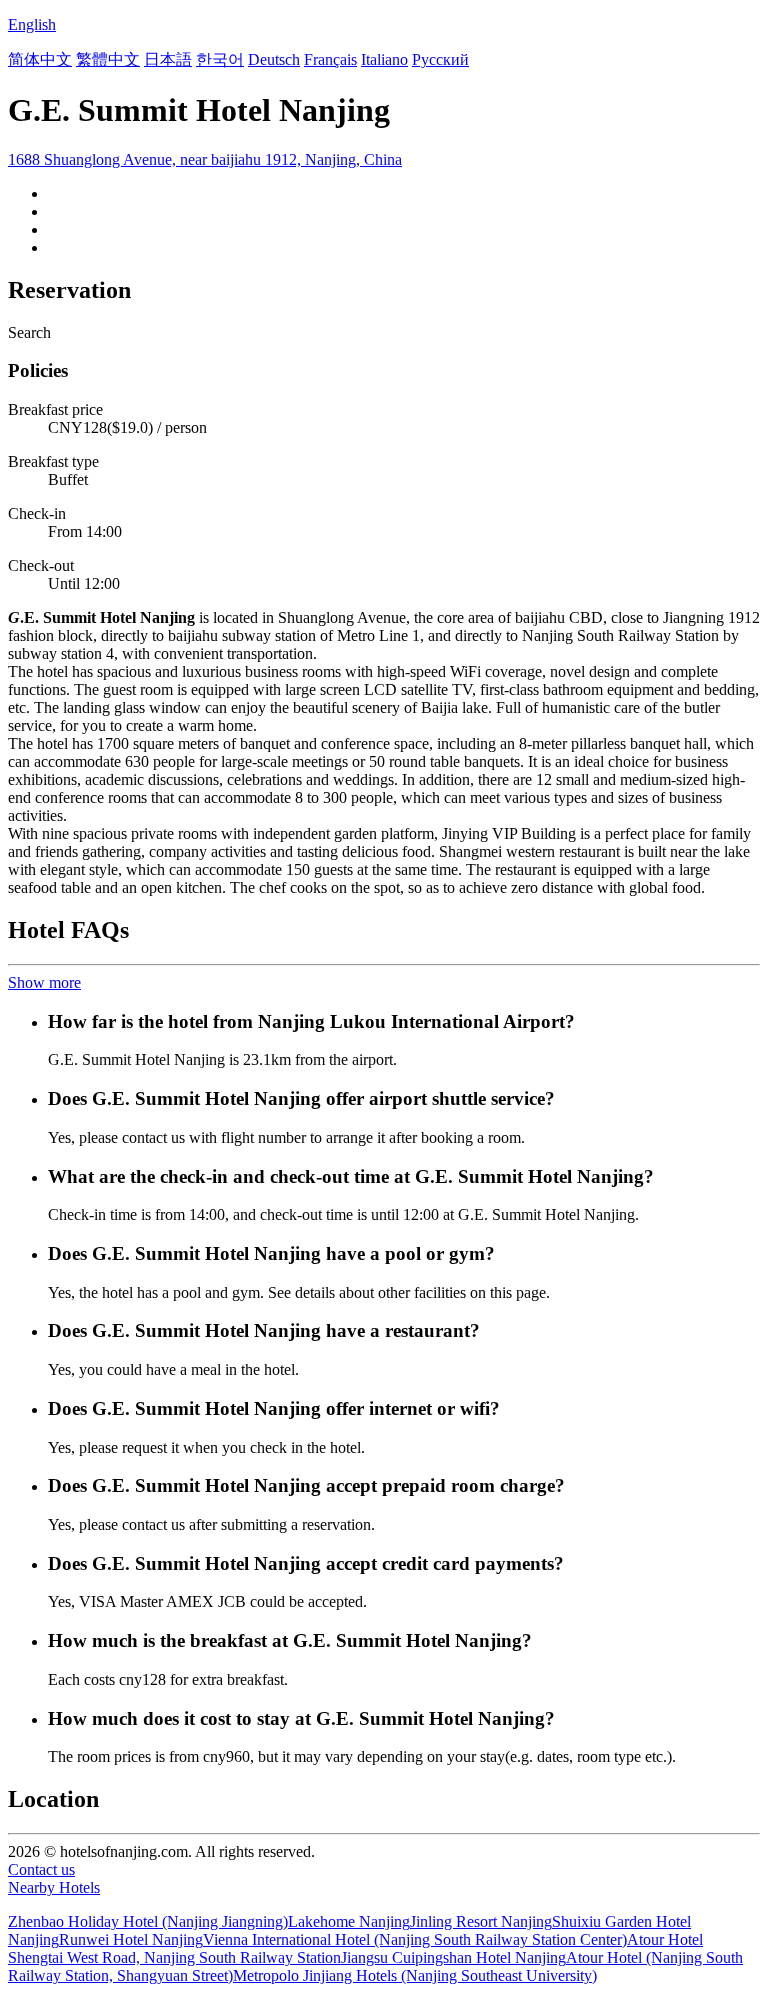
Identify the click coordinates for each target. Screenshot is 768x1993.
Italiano (384, 59)
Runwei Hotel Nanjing (131, 1939)
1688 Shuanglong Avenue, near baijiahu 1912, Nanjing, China (205, 159)
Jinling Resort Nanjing (481, 1921)
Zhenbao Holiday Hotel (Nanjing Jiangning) (148, 1921)
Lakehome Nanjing (349, 1921)
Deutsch (274, 59)
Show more (44, 982)
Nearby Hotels (54, 1887)
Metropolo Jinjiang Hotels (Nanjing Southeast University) (415, 1975)
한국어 (220, 59)
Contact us (41, 1869)
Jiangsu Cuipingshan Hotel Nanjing (453, 1957)
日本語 (168, 59)
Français (330, 59)
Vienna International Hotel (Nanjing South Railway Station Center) (415, 1939)
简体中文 (40, 59)
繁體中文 (108, 59)
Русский (440, 59)
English (32, 24)
